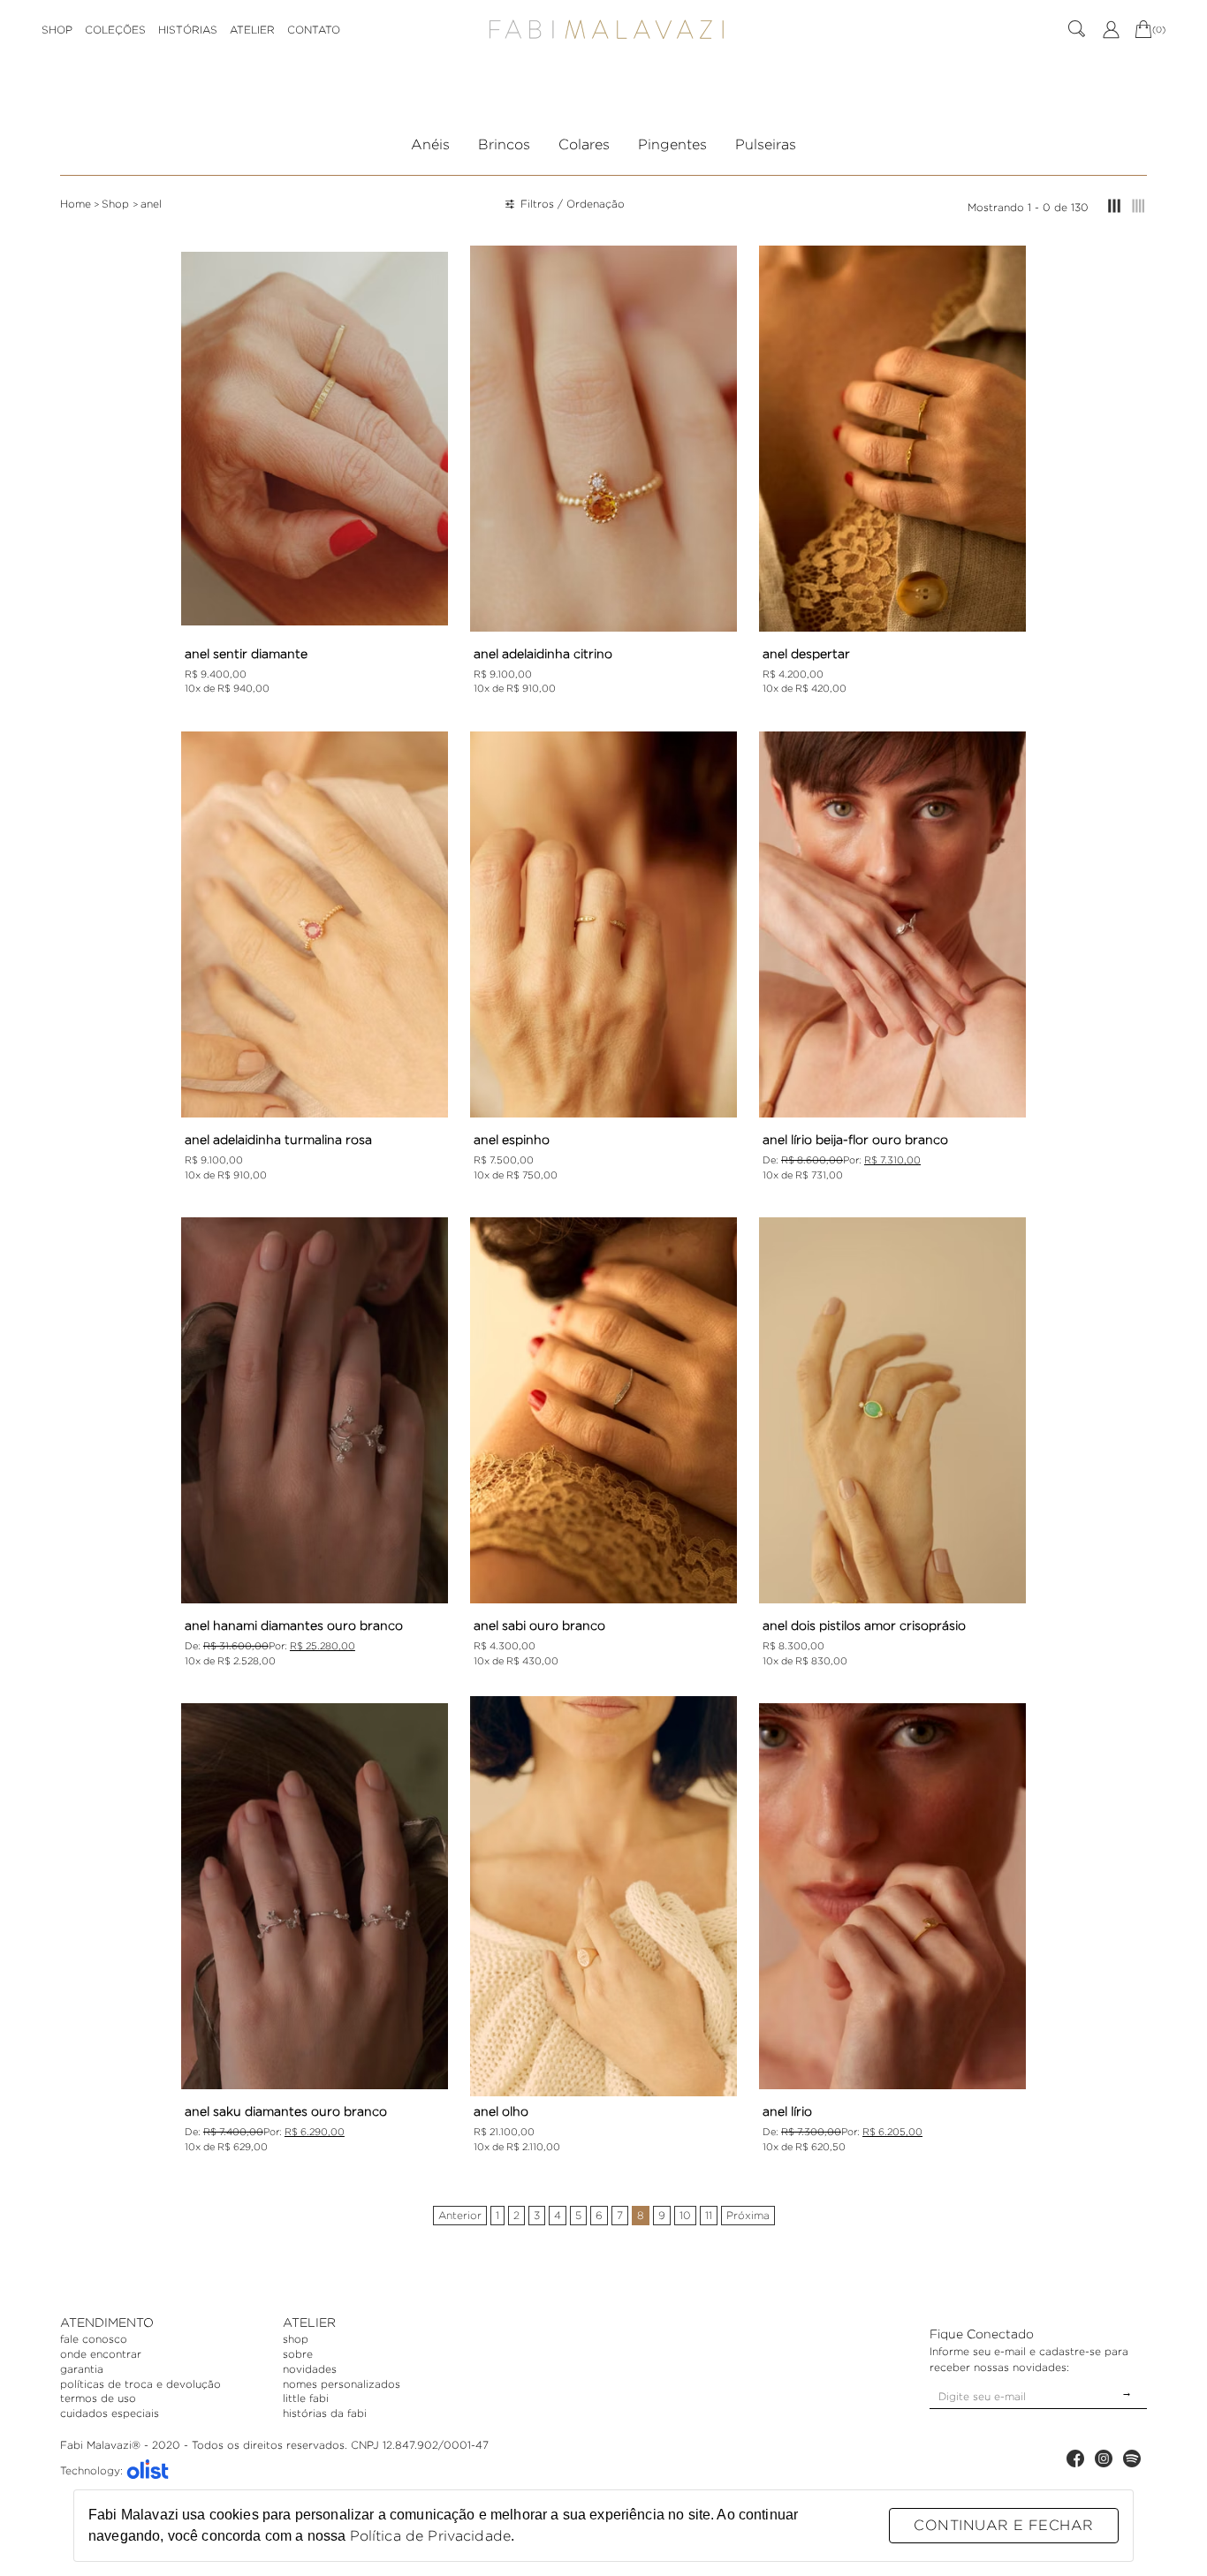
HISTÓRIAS (188, 30)
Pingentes (672, 144)
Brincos (504, 144)
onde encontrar (101, 2354)
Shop (117, 204)
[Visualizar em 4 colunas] (1139, 207)
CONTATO (314, 30)
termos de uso (98, 2398)
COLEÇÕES (115, 30)
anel (151, 204)
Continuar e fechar (1003, 2525)
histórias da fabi (325, 2413)
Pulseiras (766, 144)
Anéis (430, 144)
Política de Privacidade (430, 2536)
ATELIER (252, 30)
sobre (298, 2354)
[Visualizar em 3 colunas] (1114, 207)
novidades (310, 2369)
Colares (584, 144)
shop (296, 2339)
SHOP (57, 30)
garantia (82, 2369)
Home (76, 204)
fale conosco (94, 2339)
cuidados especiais (110, 2413)
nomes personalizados (342, 2384)
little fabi (306, 2398)
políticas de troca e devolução (140, 2384)
